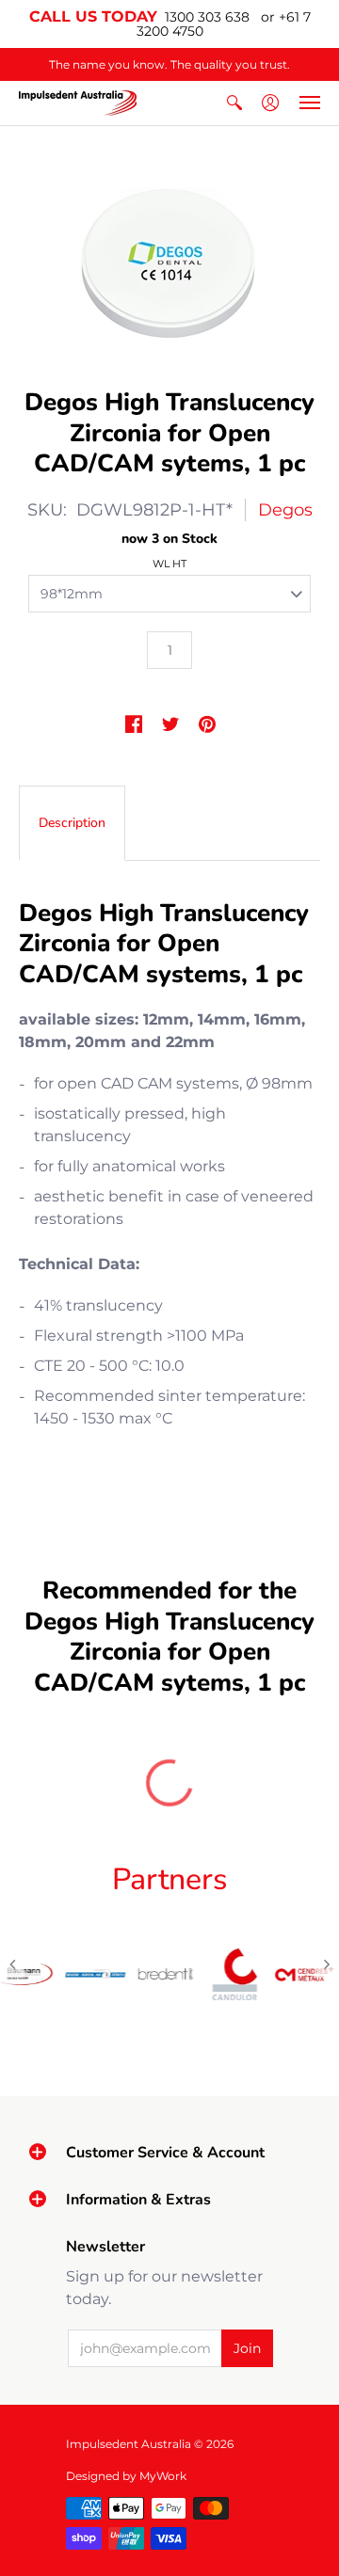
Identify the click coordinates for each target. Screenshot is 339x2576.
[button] (234, 103)
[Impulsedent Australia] (78, 103)
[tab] (72, 823)
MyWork (163, 2476)
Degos (285, 510)
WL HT (169, 564)
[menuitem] (234, 103)
